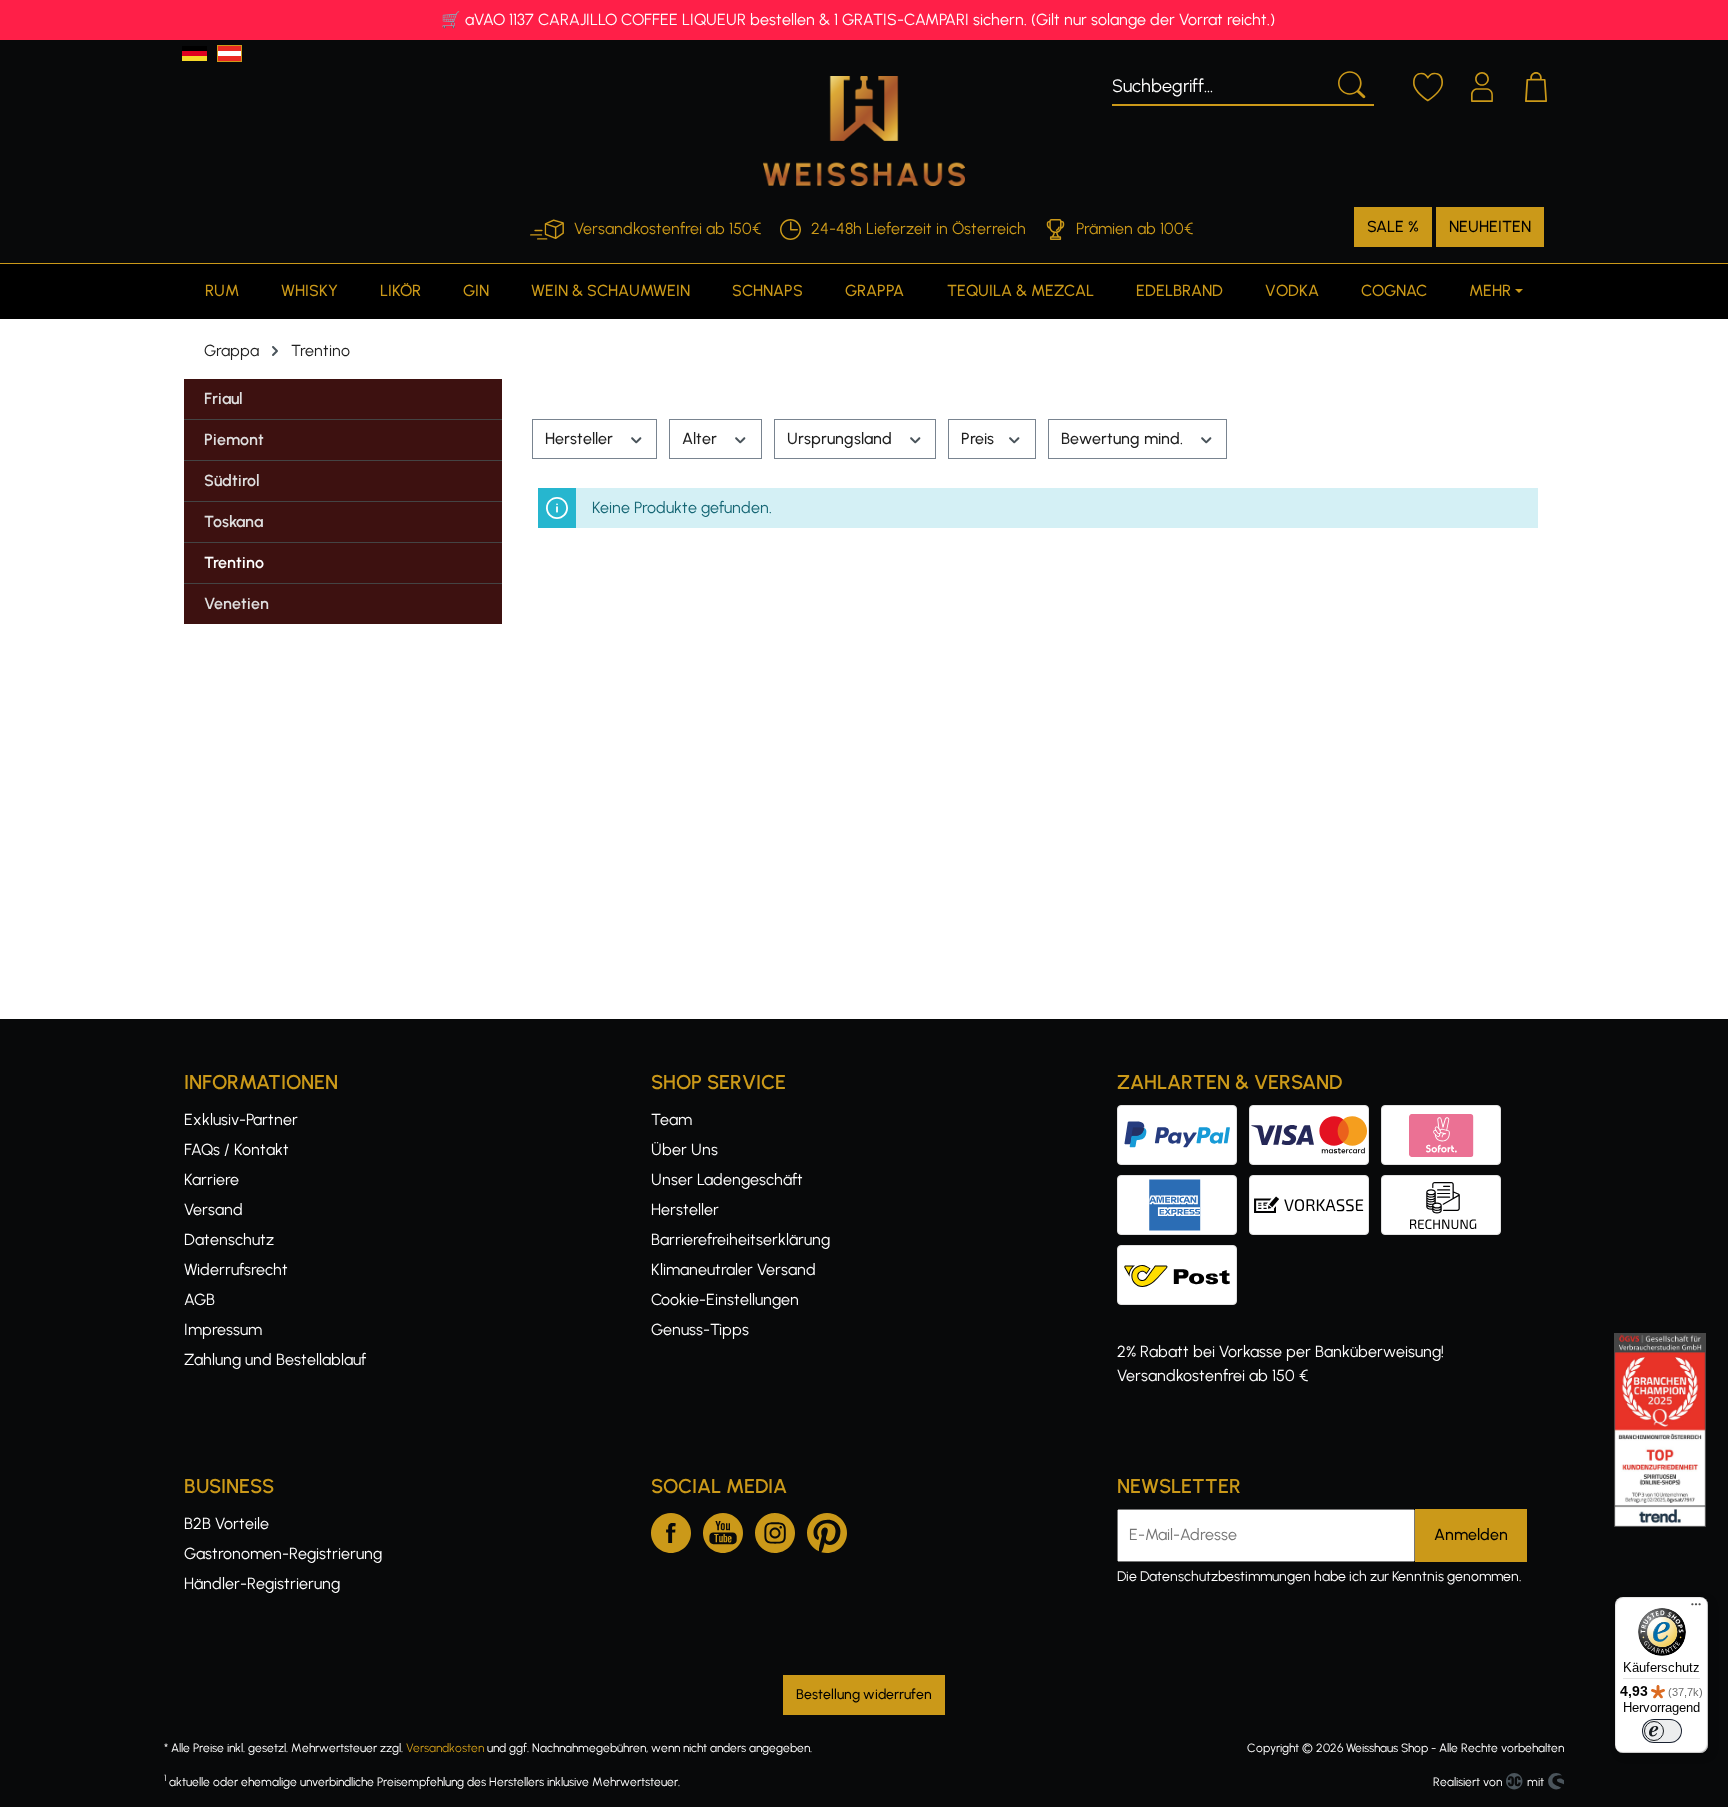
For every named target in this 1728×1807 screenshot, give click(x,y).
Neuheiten (1490, 226)
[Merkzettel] (1428, 84)
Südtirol (232, 480)
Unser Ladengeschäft (727, 1179)
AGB (199, 1299)
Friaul (223, 398)
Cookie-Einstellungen (725, 1299)
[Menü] (1696, 1609)
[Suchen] (1350, 83)
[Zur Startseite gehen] (864, 131)
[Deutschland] (194, 53)
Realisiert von (1467, 1782)
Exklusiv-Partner (241, 1119)
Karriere (211, 1179)
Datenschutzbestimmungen (1225, 1576)
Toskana (233, 521)
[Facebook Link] (671, 1529)
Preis (979, 438)
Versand (213, 1209)
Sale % (1393, 226)
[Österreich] (229, 53)
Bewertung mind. (1124, 438)
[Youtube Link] (723, 1529)
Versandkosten (445, 1748)
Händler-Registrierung (262, 1583)
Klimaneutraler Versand (733, 1269)
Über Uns (684, 1149)
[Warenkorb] (1536, 84)
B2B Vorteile (226, 1523)
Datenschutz (229, 1239)
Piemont (234, 439)
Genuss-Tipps (700, 1329)
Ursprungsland (841, 438)
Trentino (234, 562)
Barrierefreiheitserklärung (740, 1239)
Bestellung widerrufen (864, 1694)
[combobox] (1219, 83)
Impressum (223, 1329)
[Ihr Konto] (1482, 84)
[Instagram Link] (775, 1529)
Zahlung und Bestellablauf (275, 1359)
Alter (701, 438)
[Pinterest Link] (827, 1529)
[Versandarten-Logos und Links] (1183, 1256)
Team (671, 1119)
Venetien (236, 603)
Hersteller (581, 438)
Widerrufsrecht (236, 1269)
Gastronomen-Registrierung (283, 1553)
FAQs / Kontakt (236, 1149)
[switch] (1662, 1731)
